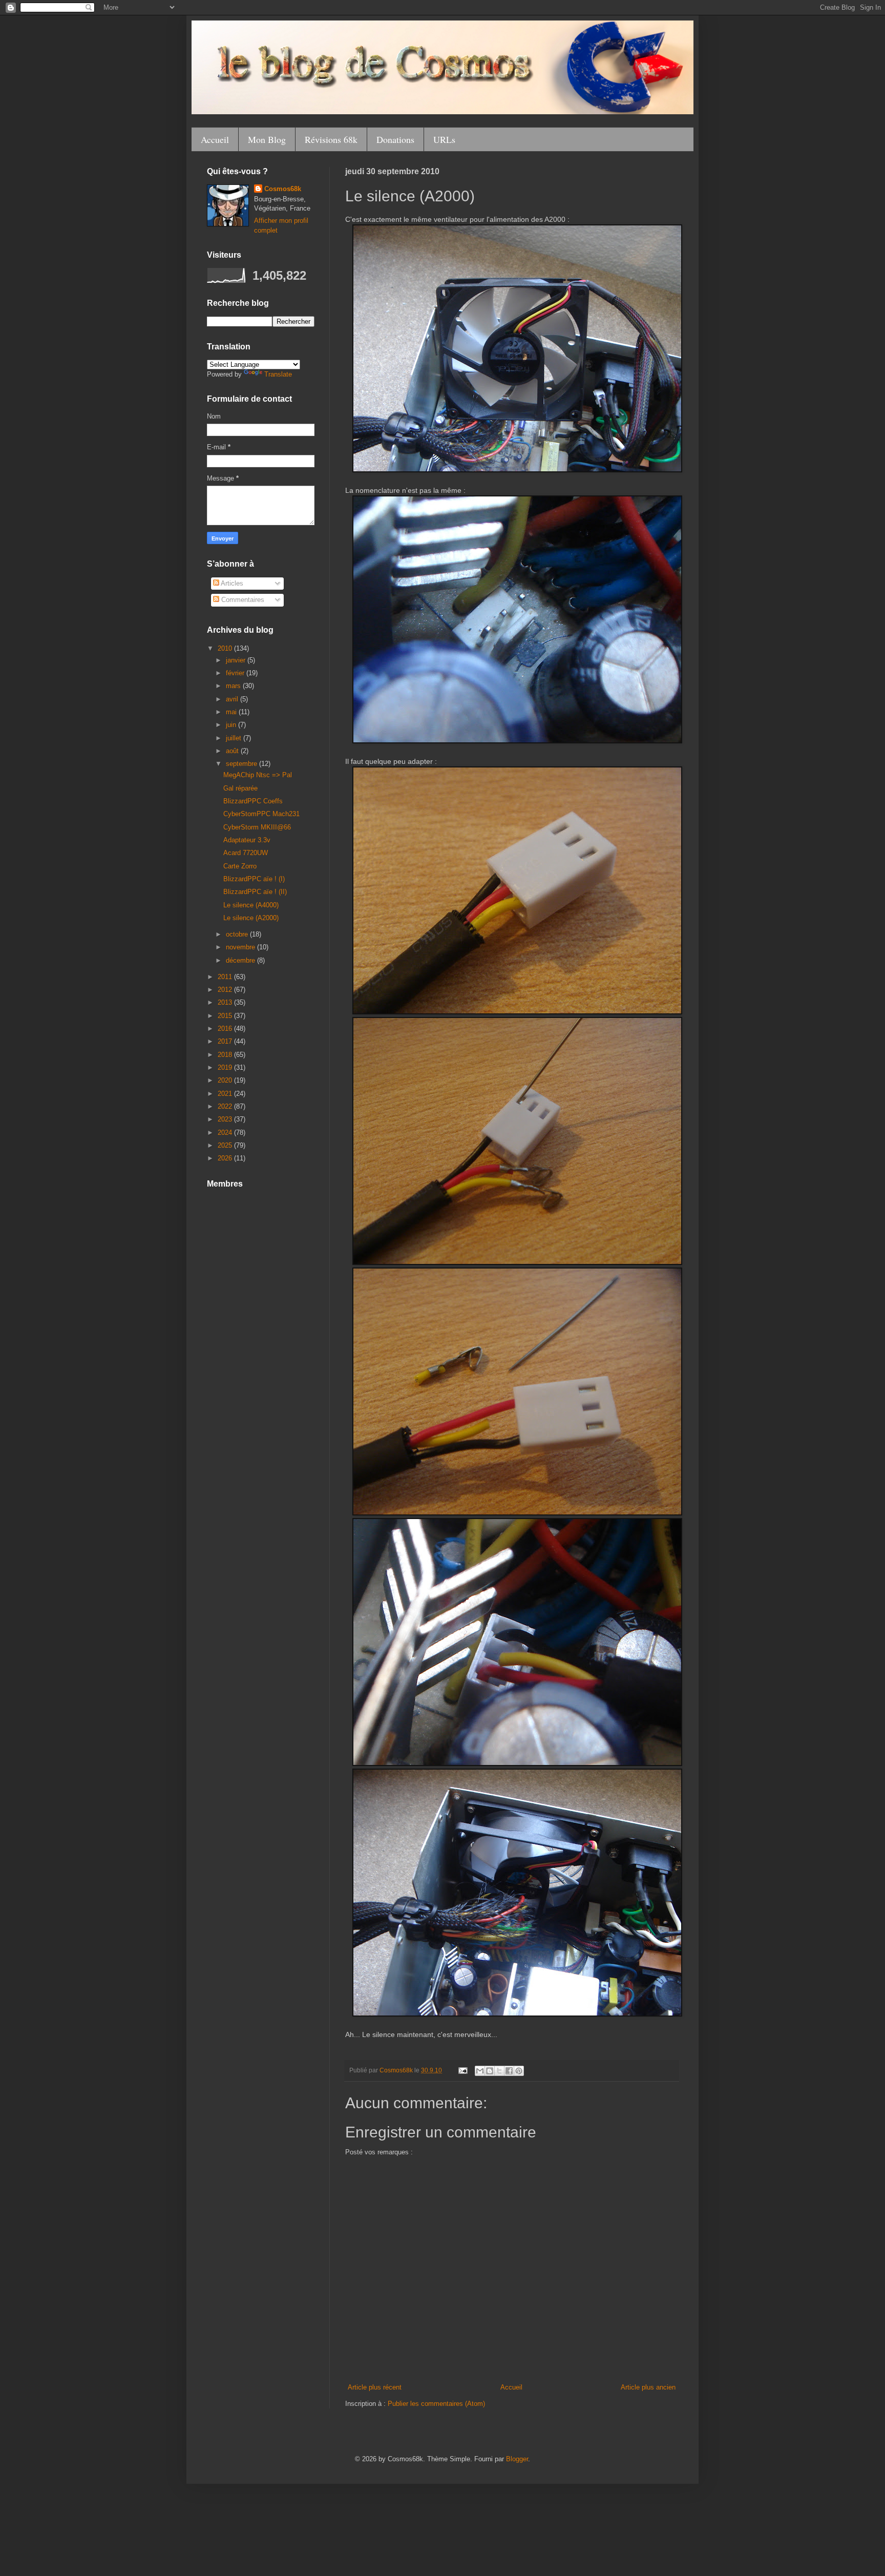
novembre (241, 947)
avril (233, 699)
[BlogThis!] (490, 2071)
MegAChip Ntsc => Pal (258, 775)
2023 (226, 1119)
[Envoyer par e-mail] (480, 2071)
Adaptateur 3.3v (247, 840)
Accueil (215, 139)
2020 (226, 1080)
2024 (226, 1133)
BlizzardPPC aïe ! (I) (254, 879)
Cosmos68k (283, 189)
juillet (235, 738)
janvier (237, 660)
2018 (226, 1055)
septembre (243, 764)
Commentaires (242, 600)
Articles (231, 583)
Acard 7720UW (246, 853)
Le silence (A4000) (251, 905)
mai (232, 712)
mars (234, 686)
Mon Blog (267, 139)
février (236, 673)
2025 (226, 1145)
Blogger (517, 2459)
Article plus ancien (648, 2387)
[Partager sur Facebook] (509, 2071)
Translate (278, 374)
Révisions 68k (331, 139)
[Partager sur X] (499, 2071)
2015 (226, 1016)
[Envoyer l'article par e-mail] (462, 2070)
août (233, 751)
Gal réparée (240, 788)
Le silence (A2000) (251, 918)
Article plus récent (375, 2387)
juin (232, 725)
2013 (226, 1002)
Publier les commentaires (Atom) (436, 2404)
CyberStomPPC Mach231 (261, 814)
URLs (444, 139)
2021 (226, 1094)
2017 (226, 1041)
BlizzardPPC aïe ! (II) (255, 892)
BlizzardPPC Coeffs (253, 801)
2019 (226, 1067)
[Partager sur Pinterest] (519, 2071)
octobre (238, 934)
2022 (226, 1106)
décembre (241, 960)
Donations (395, 139)
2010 (226, 648)
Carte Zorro (240, 866)
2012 (226, 990)
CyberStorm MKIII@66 (257, 827)
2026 (226, 1158)
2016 (226, 1029)
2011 (226, 977)
